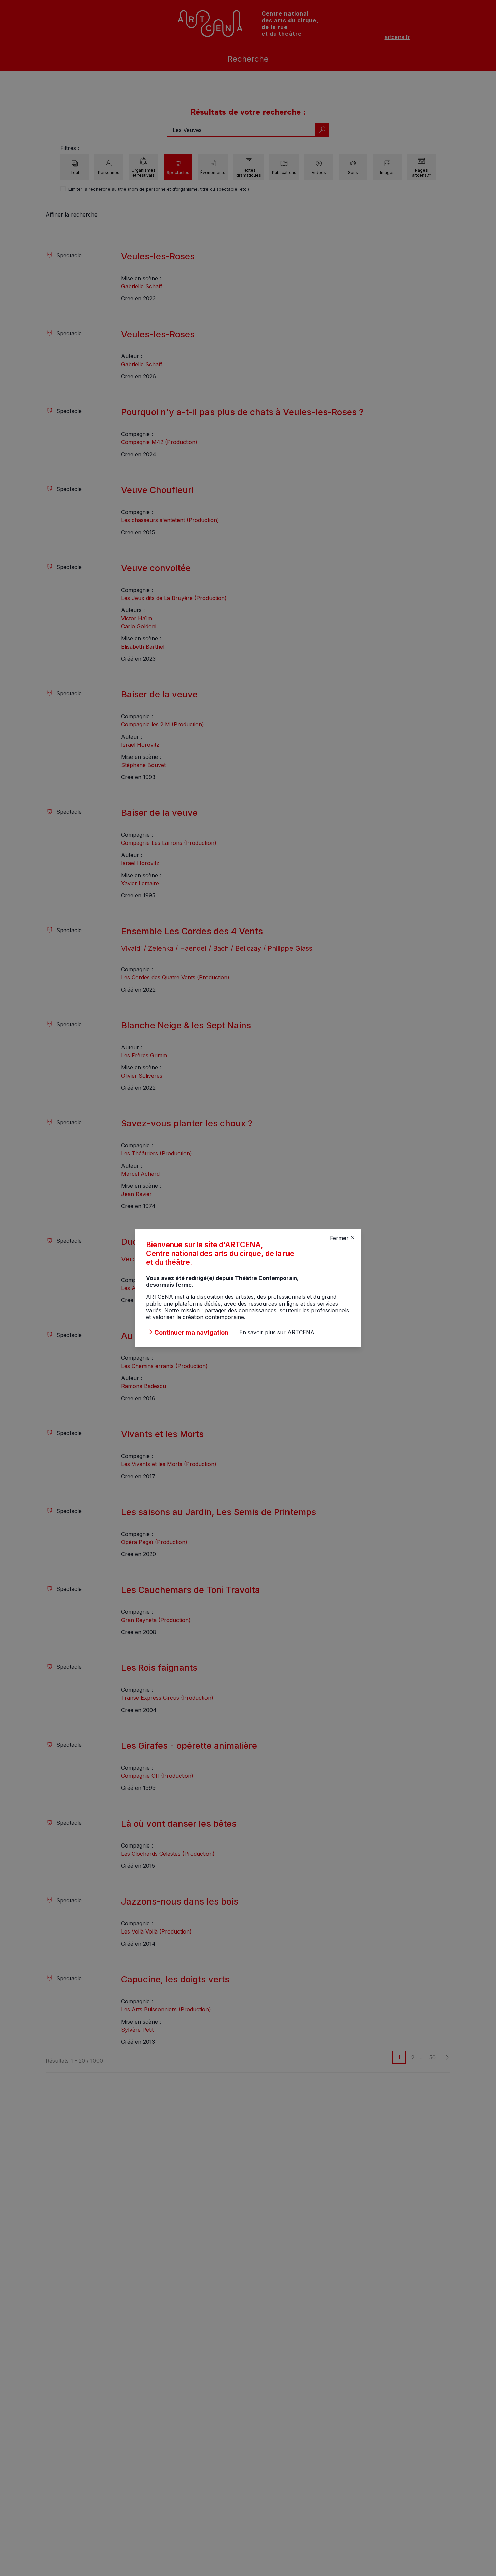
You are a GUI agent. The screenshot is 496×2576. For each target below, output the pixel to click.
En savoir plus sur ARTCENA (277, 1332)
